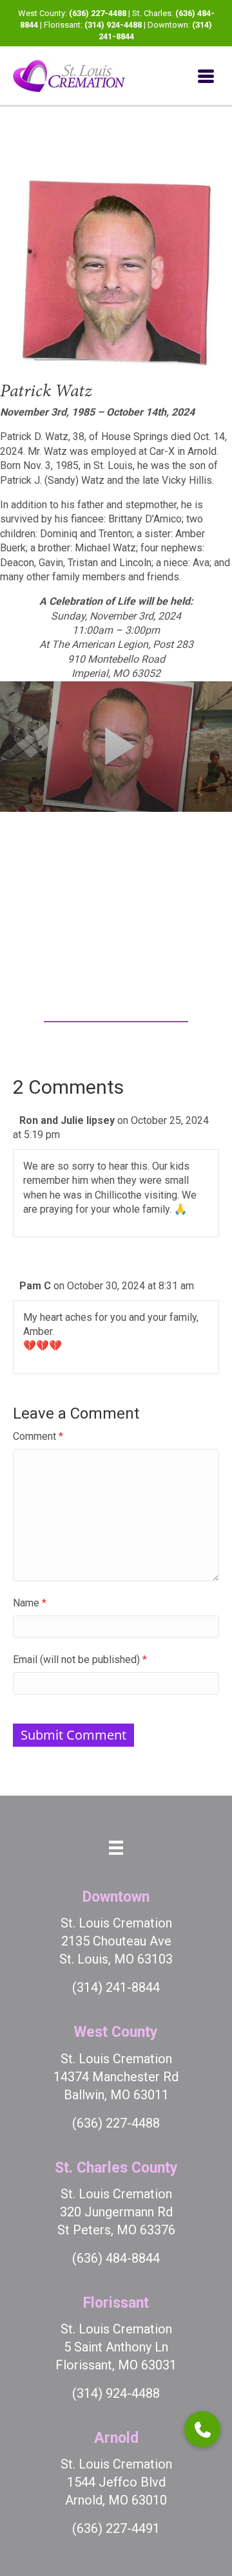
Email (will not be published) (80, 1660)
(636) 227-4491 (116, 2528)
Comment (38, 1436)
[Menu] (206, 76)
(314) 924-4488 (113, 25)
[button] (202, 2429)
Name (30, 1603)
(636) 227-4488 (98, 13)
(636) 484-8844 (116, 2258)
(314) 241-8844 (116, 1987)
